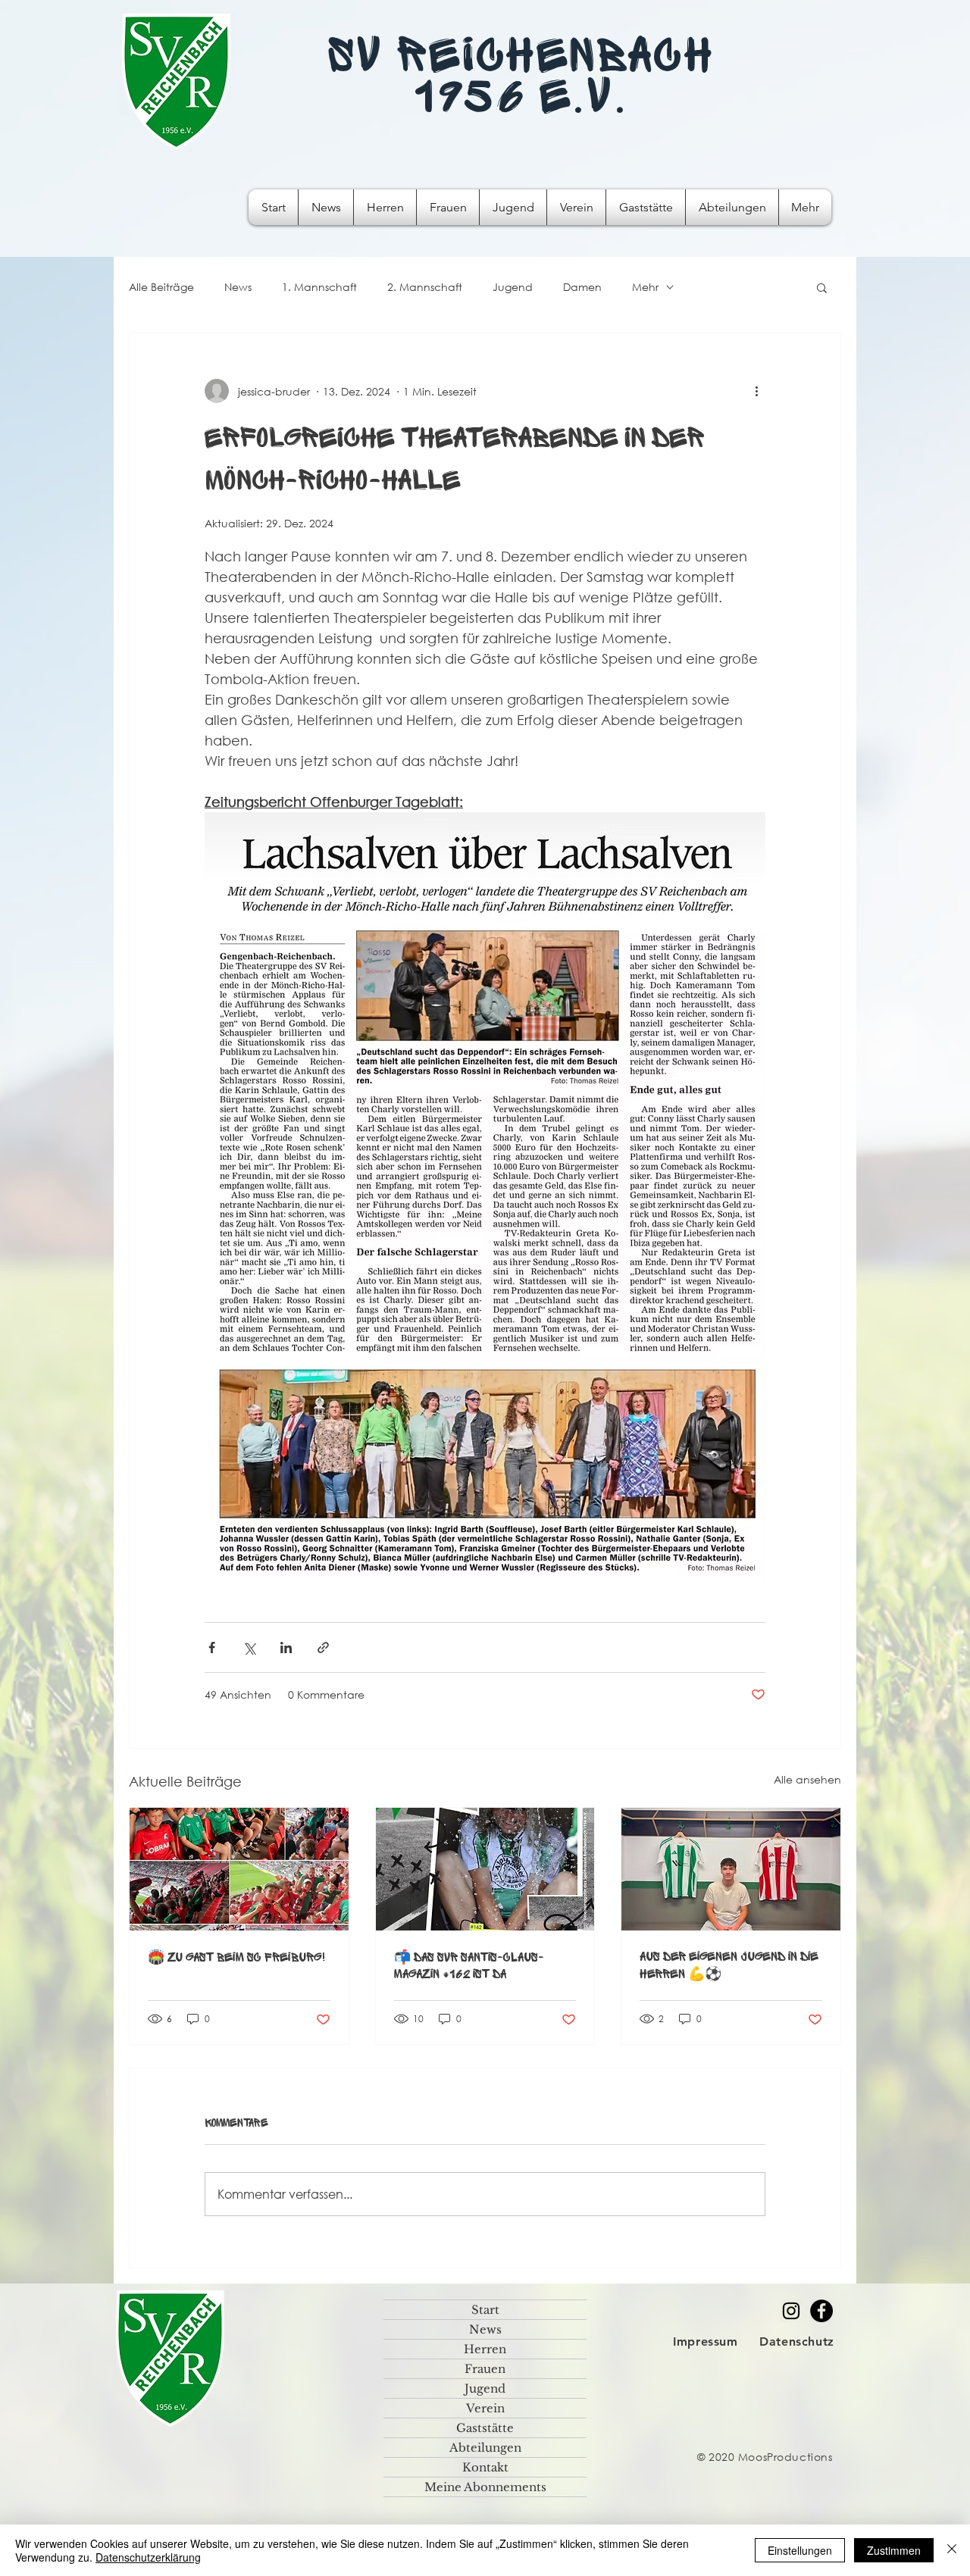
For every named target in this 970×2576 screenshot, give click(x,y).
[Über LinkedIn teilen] (286, 1648)
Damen (582, 287)
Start (485, 2310)
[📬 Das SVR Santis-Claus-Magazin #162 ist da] (485, 1869)
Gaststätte (485, 2428)
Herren (485, 2349)
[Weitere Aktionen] (756, 391)
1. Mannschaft (319, 287)
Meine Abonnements (485, 2487)
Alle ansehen (807, 1779)
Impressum (706, 2342)
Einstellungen (800, 2550)
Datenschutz (797, 2342)
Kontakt (485, 2467)
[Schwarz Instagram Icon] (791, 2311)
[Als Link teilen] (323, 1648)
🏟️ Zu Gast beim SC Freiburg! (237, 1958)
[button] (822, 287)
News (238, 287)
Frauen (485, 2369)
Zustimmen (894, 2550)
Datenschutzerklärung (148, 2557)
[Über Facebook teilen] (212, 1648)
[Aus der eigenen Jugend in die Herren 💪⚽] (731, 1869)
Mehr (645, 287)
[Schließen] (952, 2550)
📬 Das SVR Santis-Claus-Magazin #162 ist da (469, 1966)
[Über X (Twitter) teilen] (249, 1648)
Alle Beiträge (161, 287)
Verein (485, 2408)
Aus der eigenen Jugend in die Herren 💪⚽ (729, 1966)
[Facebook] (821, 2311)
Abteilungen (485, 2448)
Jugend (513, 287)
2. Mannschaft (425, 287)
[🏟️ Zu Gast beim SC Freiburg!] (239, 1869)
